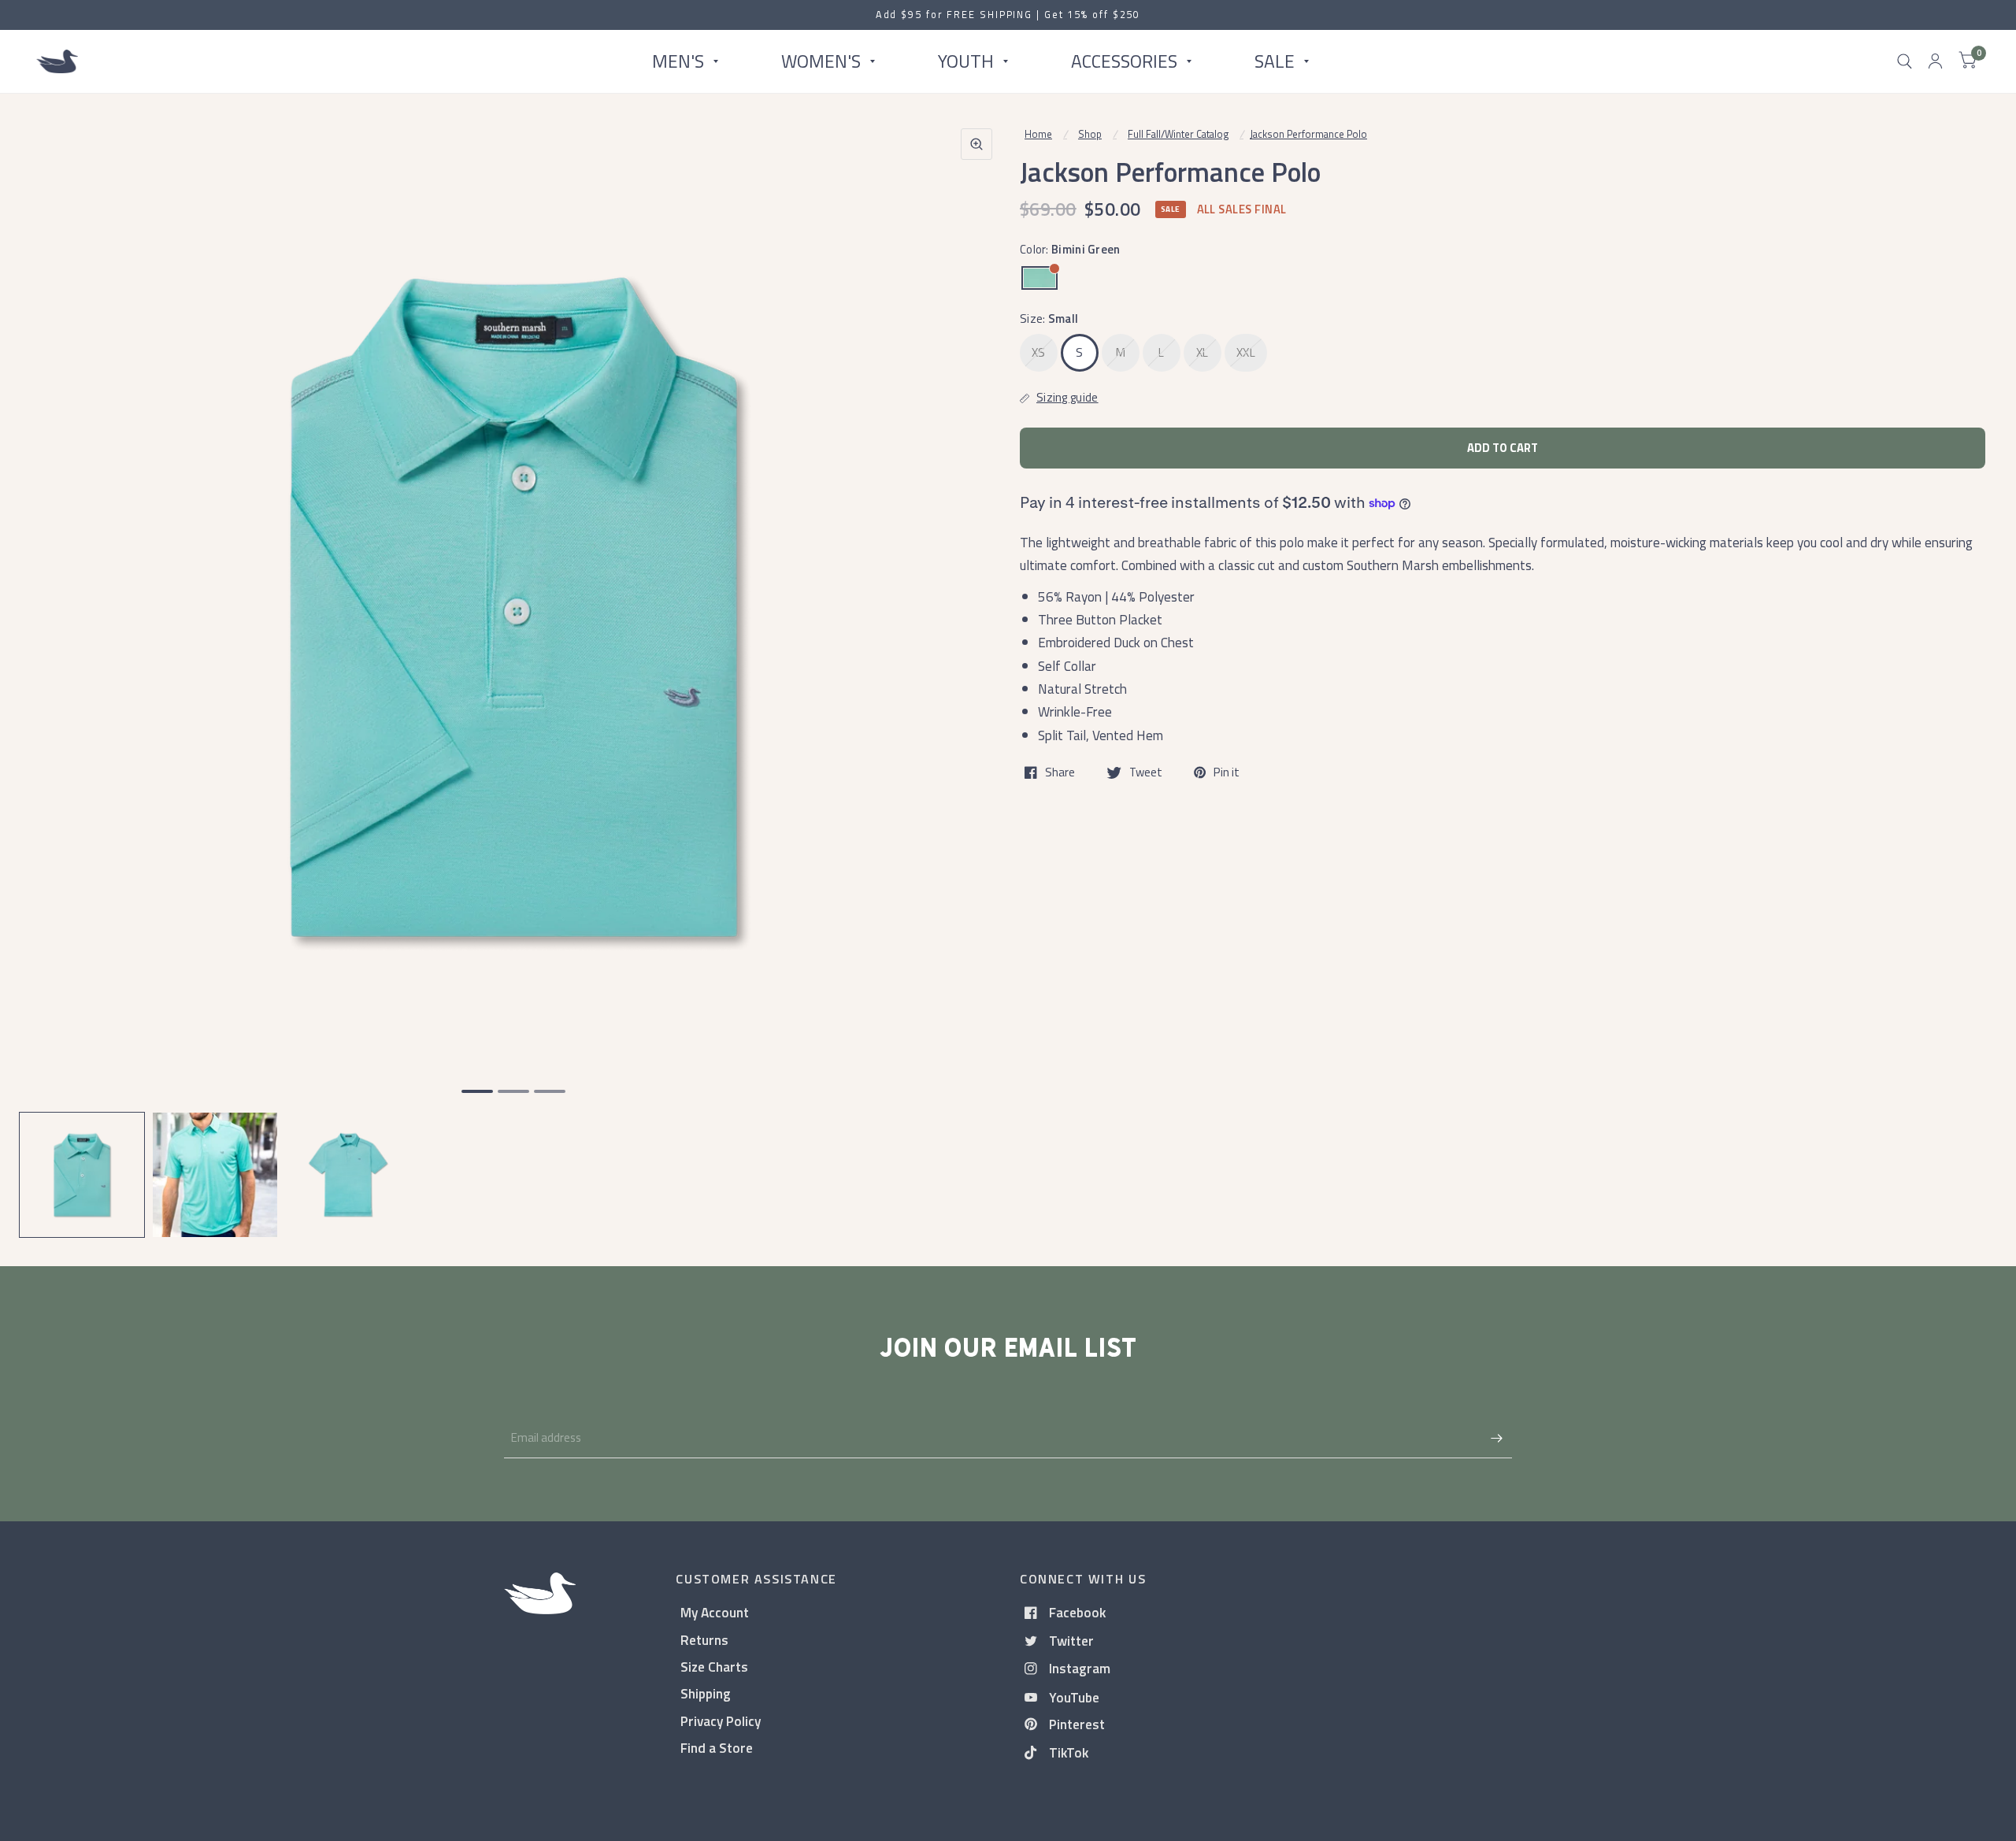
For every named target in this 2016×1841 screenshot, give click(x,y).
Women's (821, 61)
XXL (1246, 352)
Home (1038, 134)
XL (1203, 352)
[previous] (51, 668)
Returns (704, 1640)
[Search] (1905, 61)
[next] (976, 668)
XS (1039, 352)
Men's (678, 61)
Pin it (1227, 772)
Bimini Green (1039, 278)
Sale (1275, 61)
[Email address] (1496, 1438)
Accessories (1124, 61)
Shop (1090, 134)
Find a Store (717, 1748)
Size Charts (714, 1667)
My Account (715, 1612)
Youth (966, 61)
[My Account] (1935, 61)
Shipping (706, 1693)
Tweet (1146, 772)
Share (1060, 772)
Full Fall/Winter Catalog (1178, 134)
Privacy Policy (721, 1721)
